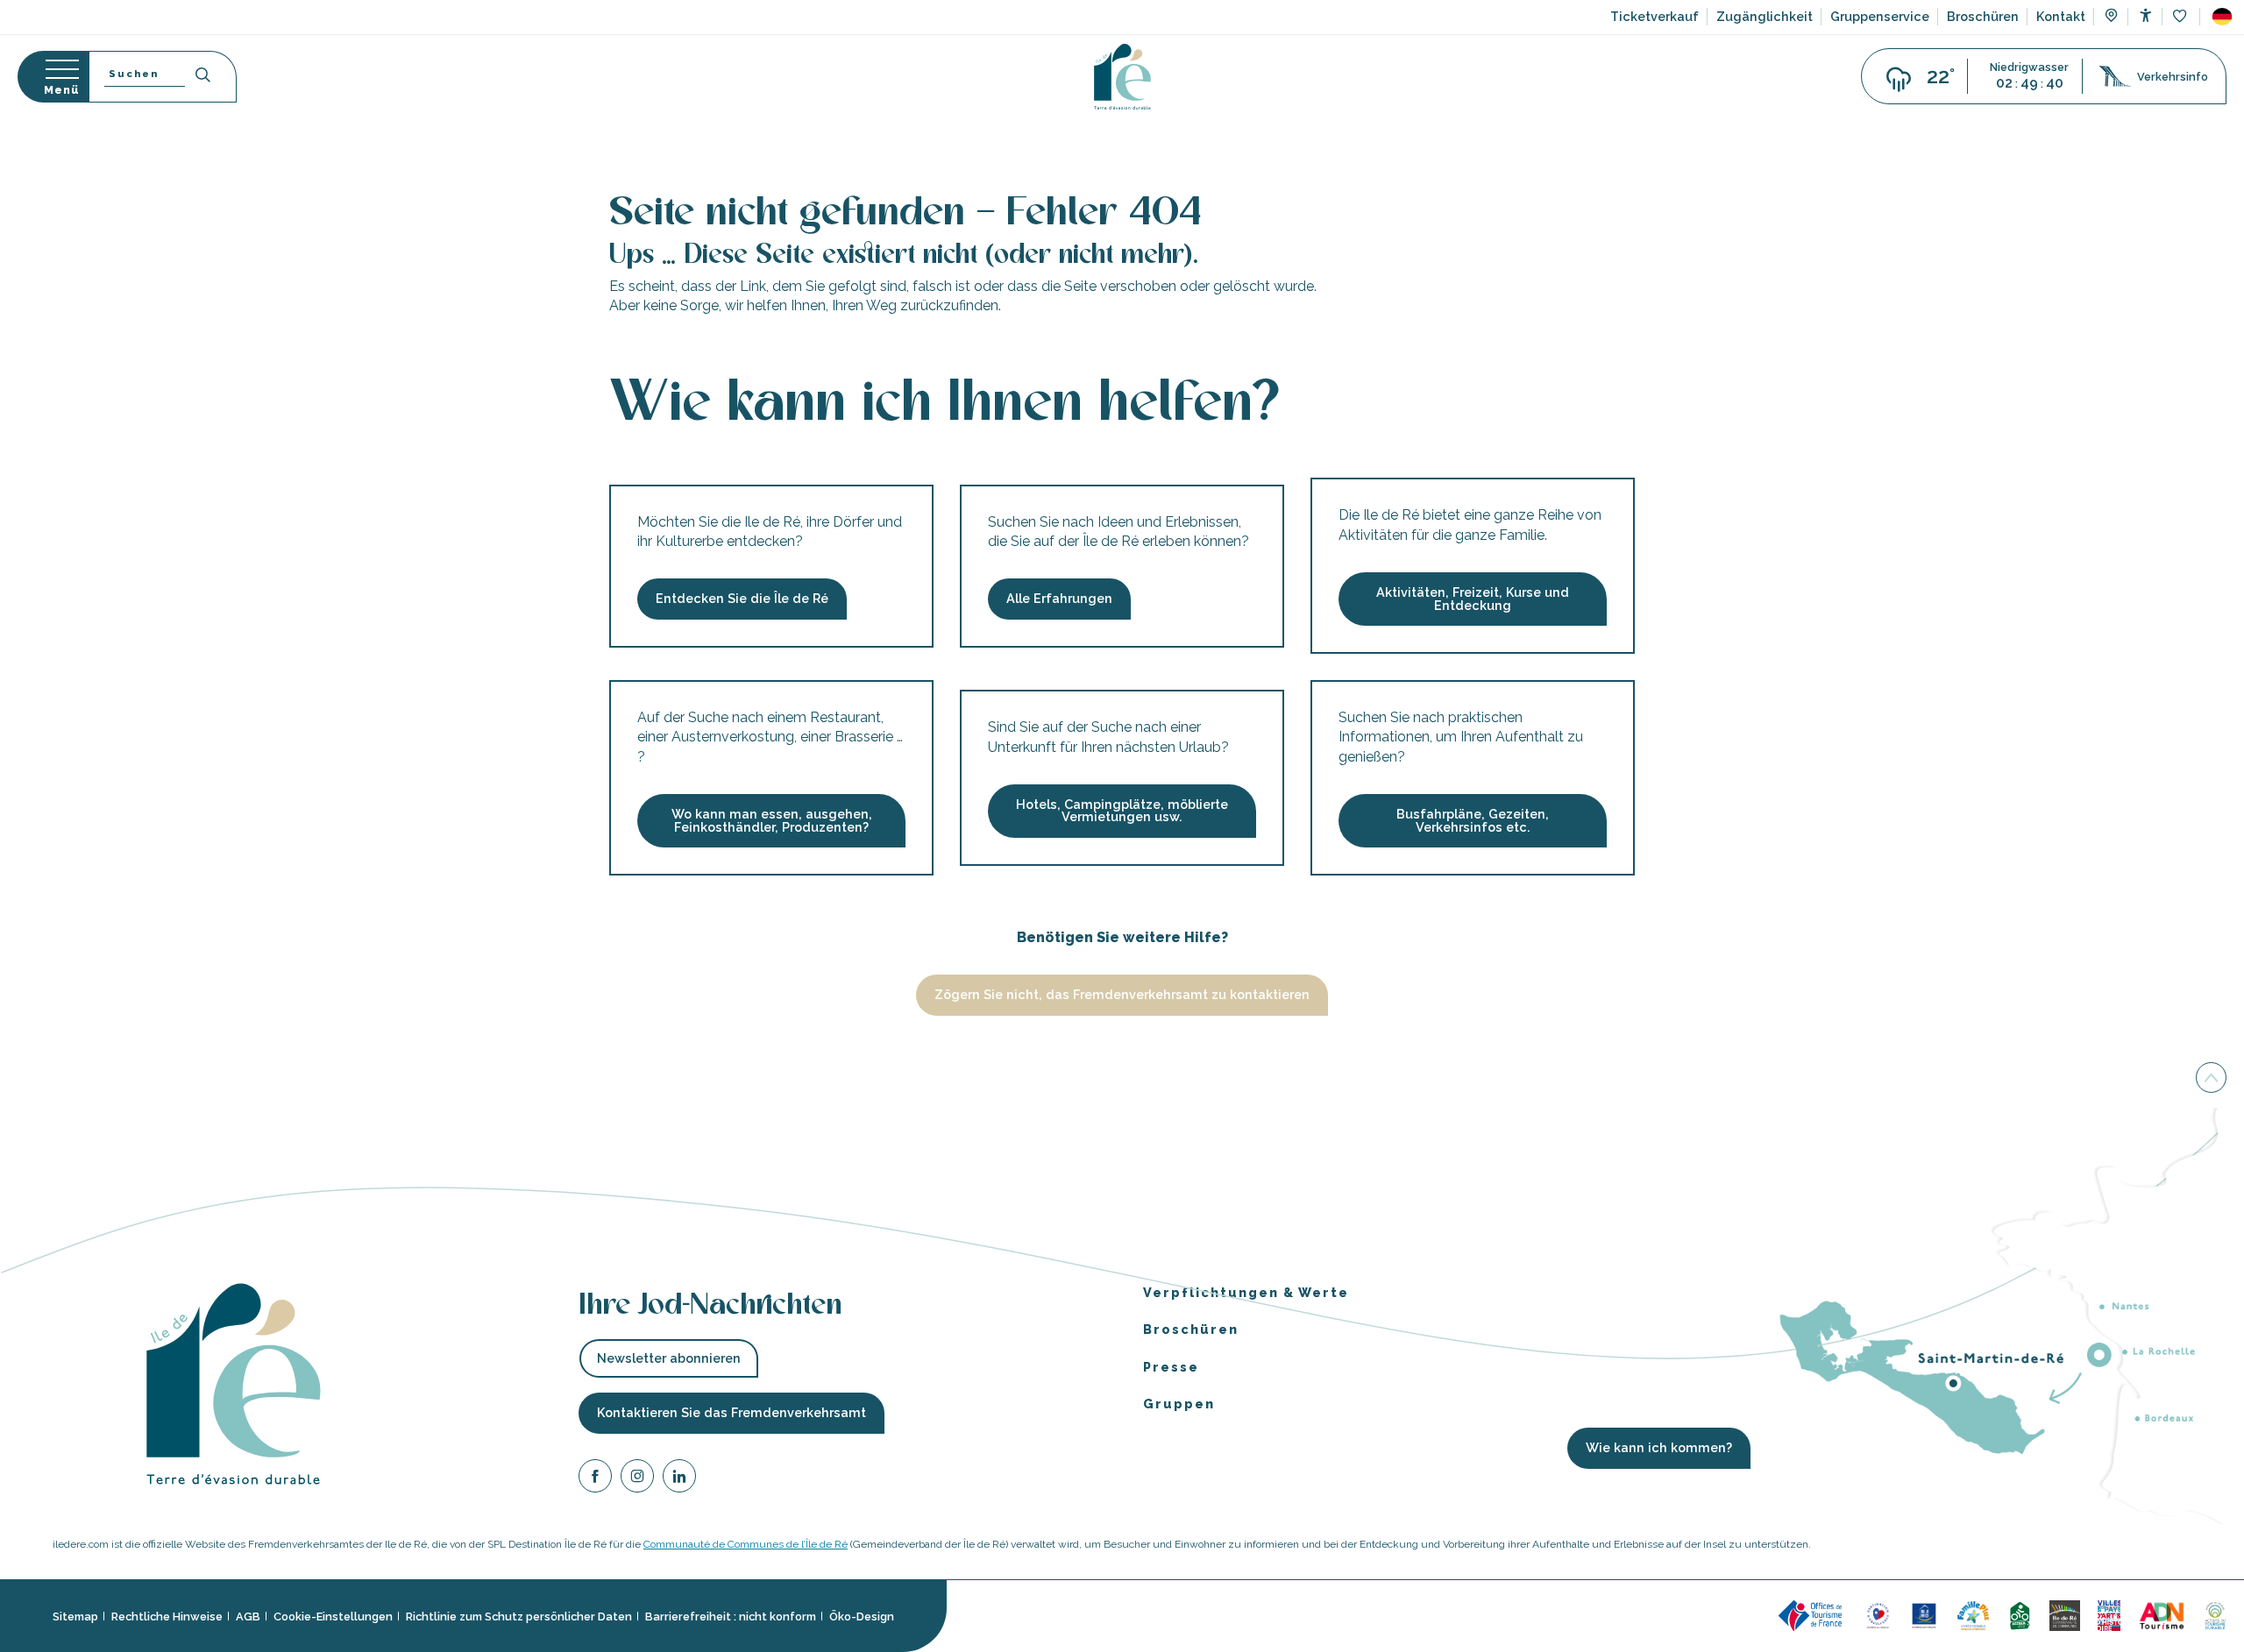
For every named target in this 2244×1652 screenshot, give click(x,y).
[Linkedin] (679, 1478)
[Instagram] (637, 1478)
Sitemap (75, 1616)
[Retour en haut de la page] (2211, 1079)
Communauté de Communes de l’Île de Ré (746, 1544)
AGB (248, 1616)
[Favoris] (2181, 17)
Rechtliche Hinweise (167, 1616)
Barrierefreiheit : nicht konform (731, 1616)
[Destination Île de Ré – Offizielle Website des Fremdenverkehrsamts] (1122, 77)
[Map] (2111, 18)
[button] (2222, 17)
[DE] (2222, 17)
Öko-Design (862, 1616)
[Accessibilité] (2145, 15)
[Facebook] (595, 1478)
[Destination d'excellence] (1878, 1615)
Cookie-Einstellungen (333, 1616)
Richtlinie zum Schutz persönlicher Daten (519, 1616)
